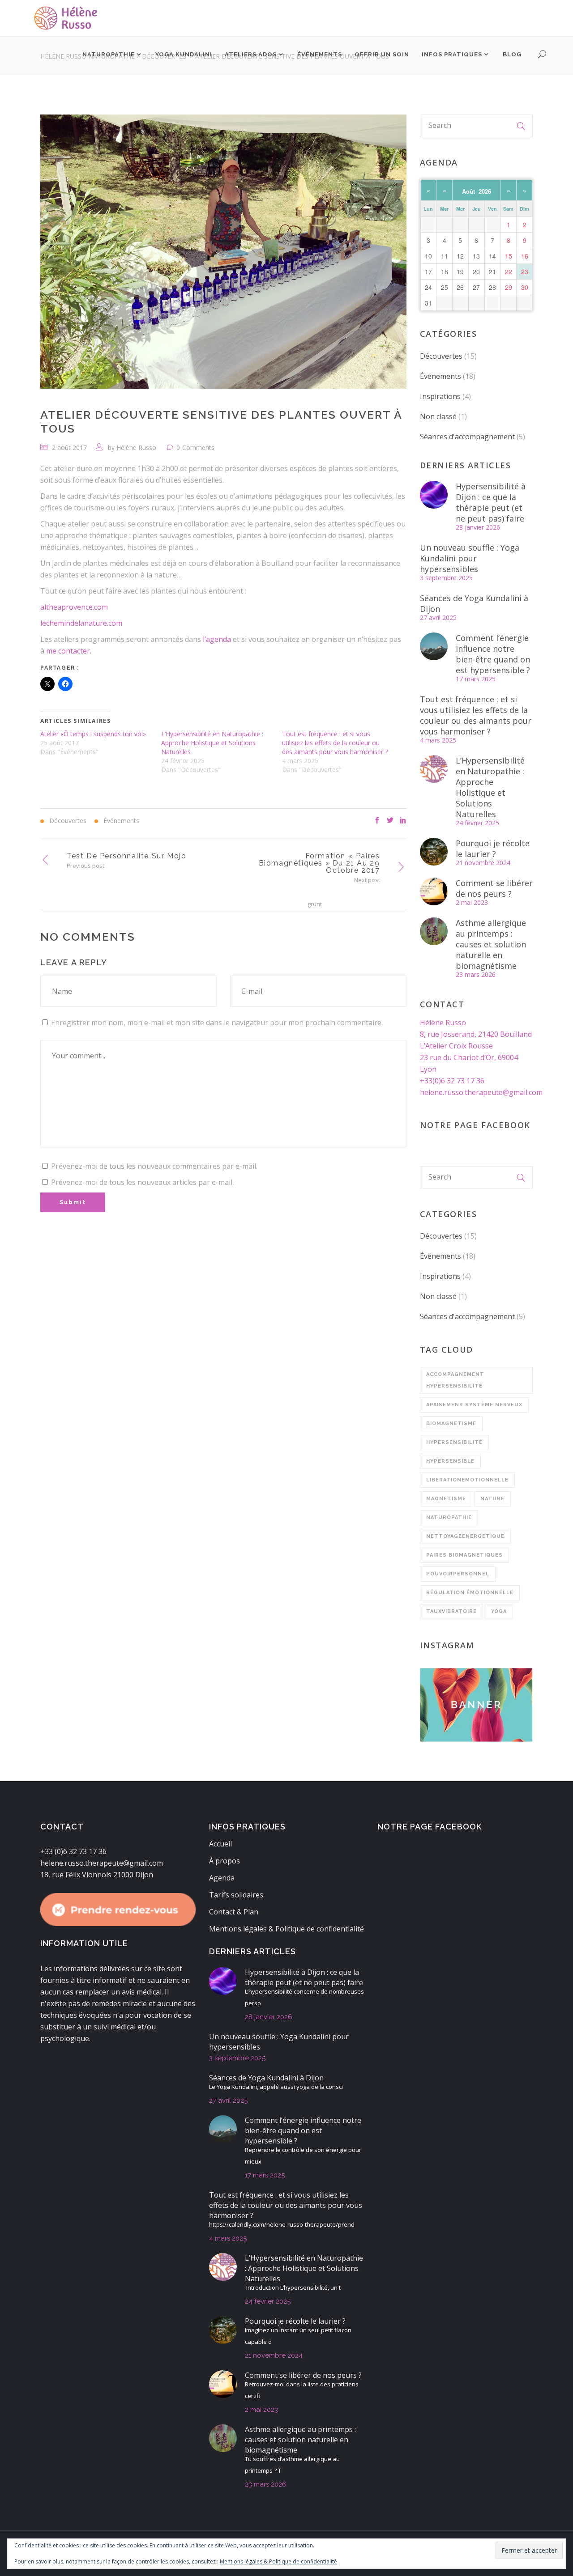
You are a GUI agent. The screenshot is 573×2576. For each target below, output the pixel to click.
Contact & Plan (234, 1912)
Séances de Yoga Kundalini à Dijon (474, 603)
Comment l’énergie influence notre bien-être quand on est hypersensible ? (493, 654)
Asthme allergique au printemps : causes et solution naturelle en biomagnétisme (491, 944)
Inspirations (440, 396)
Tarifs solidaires (236, 1895)
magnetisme (446, 1499)
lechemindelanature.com (81, 623)
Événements (440, 376)
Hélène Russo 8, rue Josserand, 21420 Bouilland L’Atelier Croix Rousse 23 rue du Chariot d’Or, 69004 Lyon (476, 1046)
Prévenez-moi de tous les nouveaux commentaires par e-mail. (154, 1166)
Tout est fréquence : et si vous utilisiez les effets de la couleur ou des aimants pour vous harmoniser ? (335, 743)
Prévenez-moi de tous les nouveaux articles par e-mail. (142, 1182)
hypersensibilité (454, 1442)
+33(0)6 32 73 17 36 (452, 1081)
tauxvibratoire (451, 1611)
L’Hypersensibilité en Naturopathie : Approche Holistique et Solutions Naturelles (212, 743)
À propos (224, 1861)
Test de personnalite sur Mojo (126, 856)
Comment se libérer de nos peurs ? (494, 888)
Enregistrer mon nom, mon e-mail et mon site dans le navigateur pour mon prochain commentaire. (217, 1023)
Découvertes (441, 356)
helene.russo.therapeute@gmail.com (481, 1092)
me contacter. (69, 651)
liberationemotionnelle (467, 1480)
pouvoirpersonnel (458, 1574)
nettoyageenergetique (465, 1536)
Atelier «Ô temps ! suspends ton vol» (93, 734)
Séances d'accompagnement (467, 437)
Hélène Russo (136, 448)
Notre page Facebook (475, 1125)
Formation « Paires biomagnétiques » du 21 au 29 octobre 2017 (319, 863)
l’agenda (217, 639)
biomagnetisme (451, 1424)
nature (492, 1499)
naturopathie (449, 1517)
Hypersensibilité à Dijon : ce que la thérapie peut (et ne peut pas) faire (491, 502)
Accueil (220, 1844)
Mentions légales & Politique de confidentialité (286, 1929)
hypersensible (450, 1461)
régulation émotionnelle (470, 1593)
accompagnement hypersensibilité (455, 1380)
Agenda (222, 1878)
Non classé (438, 416)
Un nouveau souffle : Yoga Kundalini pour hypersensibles (470, 558)
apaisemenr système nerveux (474, 1405)
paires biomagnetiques (464, 1555)
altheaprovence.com (74, 607)
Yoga (499, 1611)
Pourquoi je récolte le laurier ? (493, 849)
